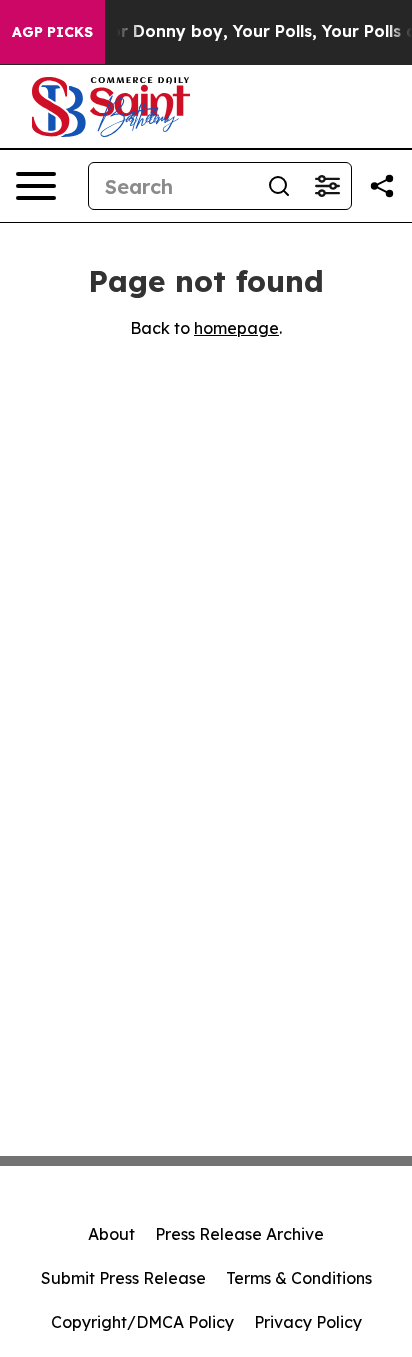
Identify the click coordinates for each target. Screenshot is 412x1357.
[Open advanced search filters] (327, 186)
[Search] (279, 186)
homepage (236, 328)
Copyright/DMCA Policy (142, 1322)
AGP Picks (52, 32)
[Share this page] (382, 186)
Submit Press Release (123, 1278)
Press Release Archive (239, 1234)
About (111, 1234)
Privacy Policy (308, 1322)
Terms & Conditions (299, 1278)
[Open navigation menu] (36, 186)
